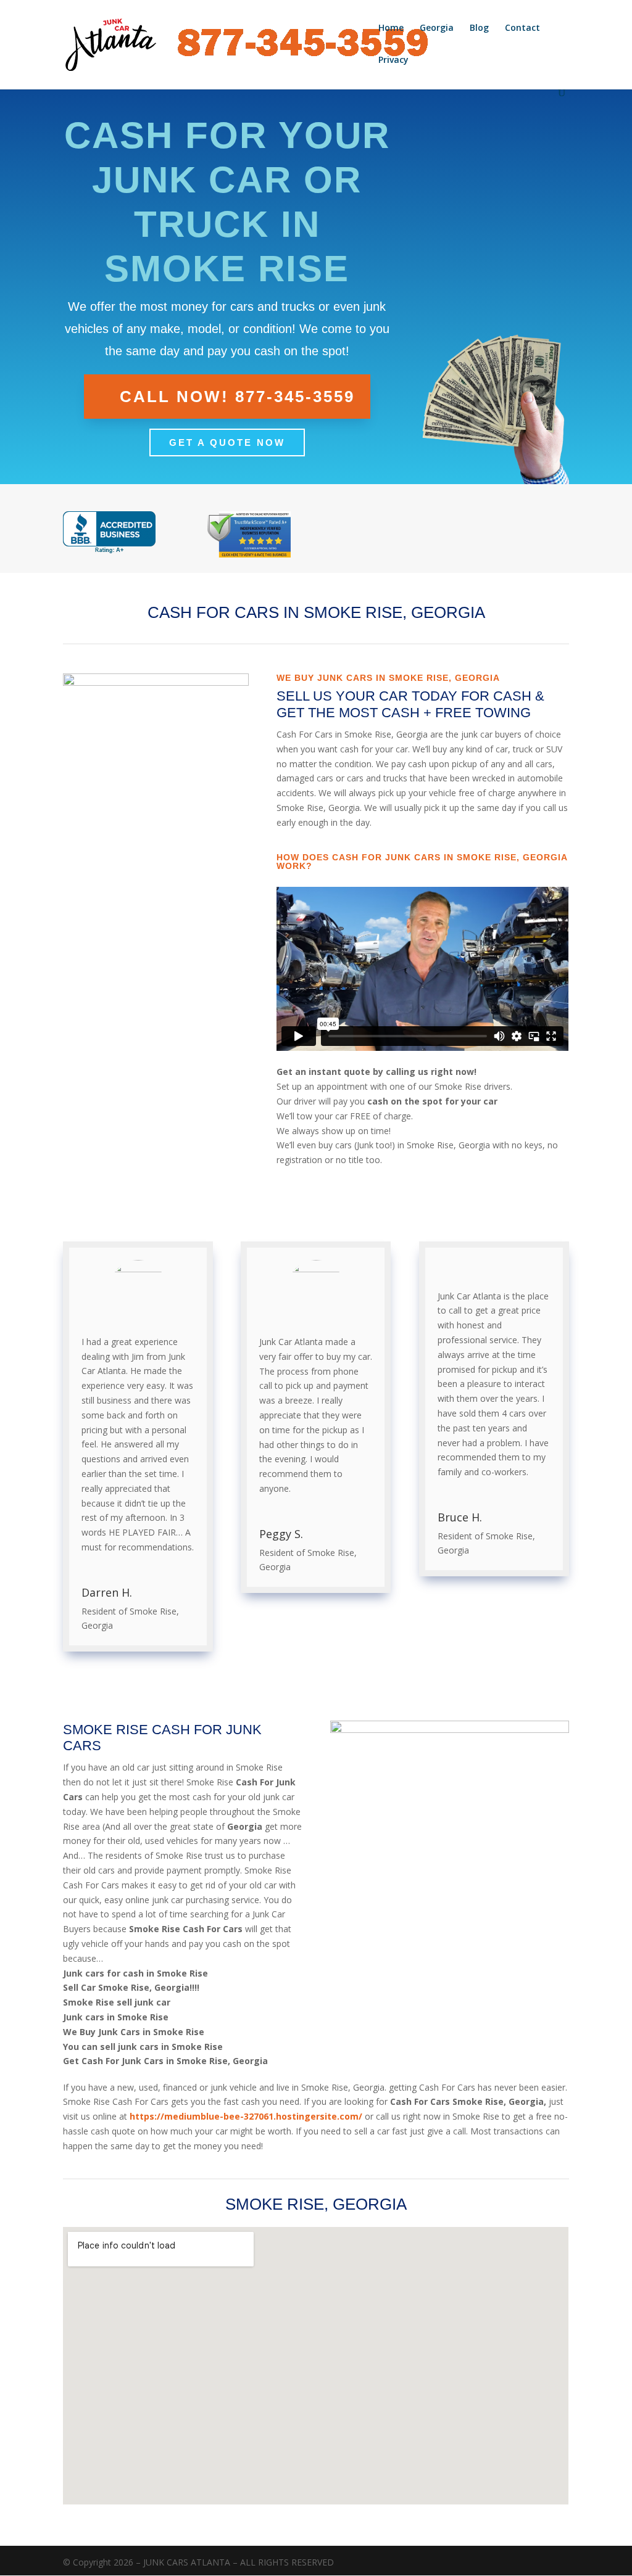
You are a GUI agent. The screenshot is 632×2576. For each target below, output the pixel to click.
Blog (479, 28)
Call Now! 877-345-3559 (237, 397)
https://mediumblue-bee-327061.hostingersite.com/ (246, 2116)
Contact (522, 28)
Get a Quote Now (227, 442)
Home (391, 28)
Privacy (393, 60)
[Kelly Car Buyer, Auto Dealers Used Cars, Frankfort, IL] (109, 533)
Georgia (437, 28)
